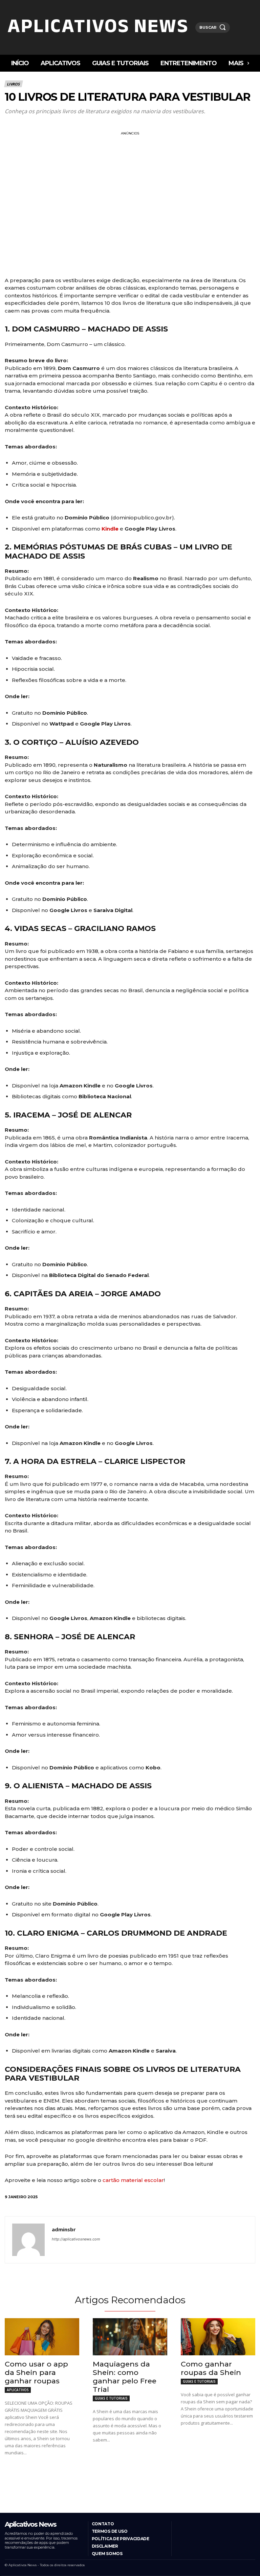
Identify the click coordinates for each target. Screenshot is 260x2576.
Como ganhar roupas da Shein (211, 2368)
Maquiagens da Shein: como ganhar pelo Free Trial (125, 2377)
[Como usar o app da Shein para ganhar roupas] (42, 2337)
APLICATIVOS (18, 2390)
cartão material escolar (133, 2180)
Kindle (110, 529)
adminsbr (64, 2229)
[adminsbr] (28, 2240)
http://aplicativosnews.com (76, 2239)
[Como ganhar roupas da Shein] (218, 2337)
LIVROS (13, 84)
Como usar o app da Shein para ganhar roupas (36, 2372)
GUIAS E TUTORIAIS (111, 2398)
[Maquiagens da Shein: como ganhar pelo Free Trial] (130, 2337)
